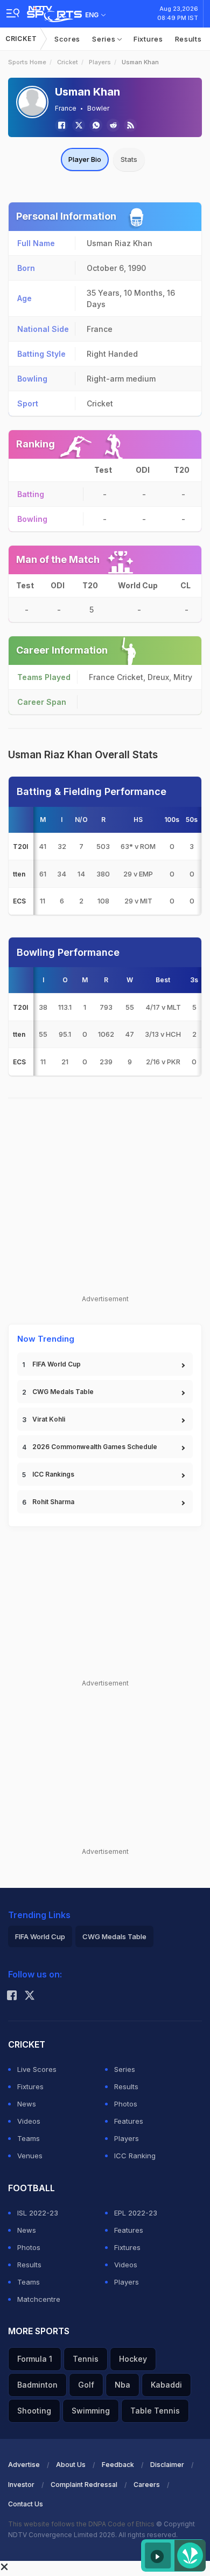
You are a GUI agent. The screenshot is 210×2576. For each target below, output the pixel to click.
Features (129, 2121)
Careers (147, 2485)
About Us (71, 2465)
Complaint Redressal (84, 2485)
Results (188, 39)
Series (105, 39)
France (66, 108)
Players (100, 62)
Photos (126, 2104)
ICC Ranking (135, 2156)
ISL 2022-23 (38, 2213)
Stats (129, 159)
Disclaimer (167, 2465)
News (27, 2104)
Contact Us (26, 2504)
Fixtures (148, 39)
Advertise (24, 2465)
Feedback (118, 2465)
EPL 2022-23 (136, 2213)
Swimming (91, 2411)
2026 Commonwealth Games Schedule (95, 1447)
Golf (86, 2385)
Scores (67, 39)
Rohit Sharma (53, 1502)
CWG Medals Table (63, 1392)
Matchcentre (39, 2299)
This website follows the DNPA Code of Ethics (82, 2524)
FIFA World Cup (57, 1364)
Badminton (37, 2385)
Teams (29, 2138)
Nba (122, 2385)
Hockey (133, 2359)
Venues (30, 2156)
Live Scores (37, 2069)
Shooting (34, 2411)
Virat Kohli (49, 1419)
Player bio (85, 159)
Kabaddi (166, 2385)
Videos (29, 2121)
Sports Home (27, 62)
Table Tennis (155, 2411)
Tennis (86, 2359)
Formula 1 (35, 2359)
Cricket (21, 39)
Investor (21, 2485)
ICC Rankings (53, 1474)
